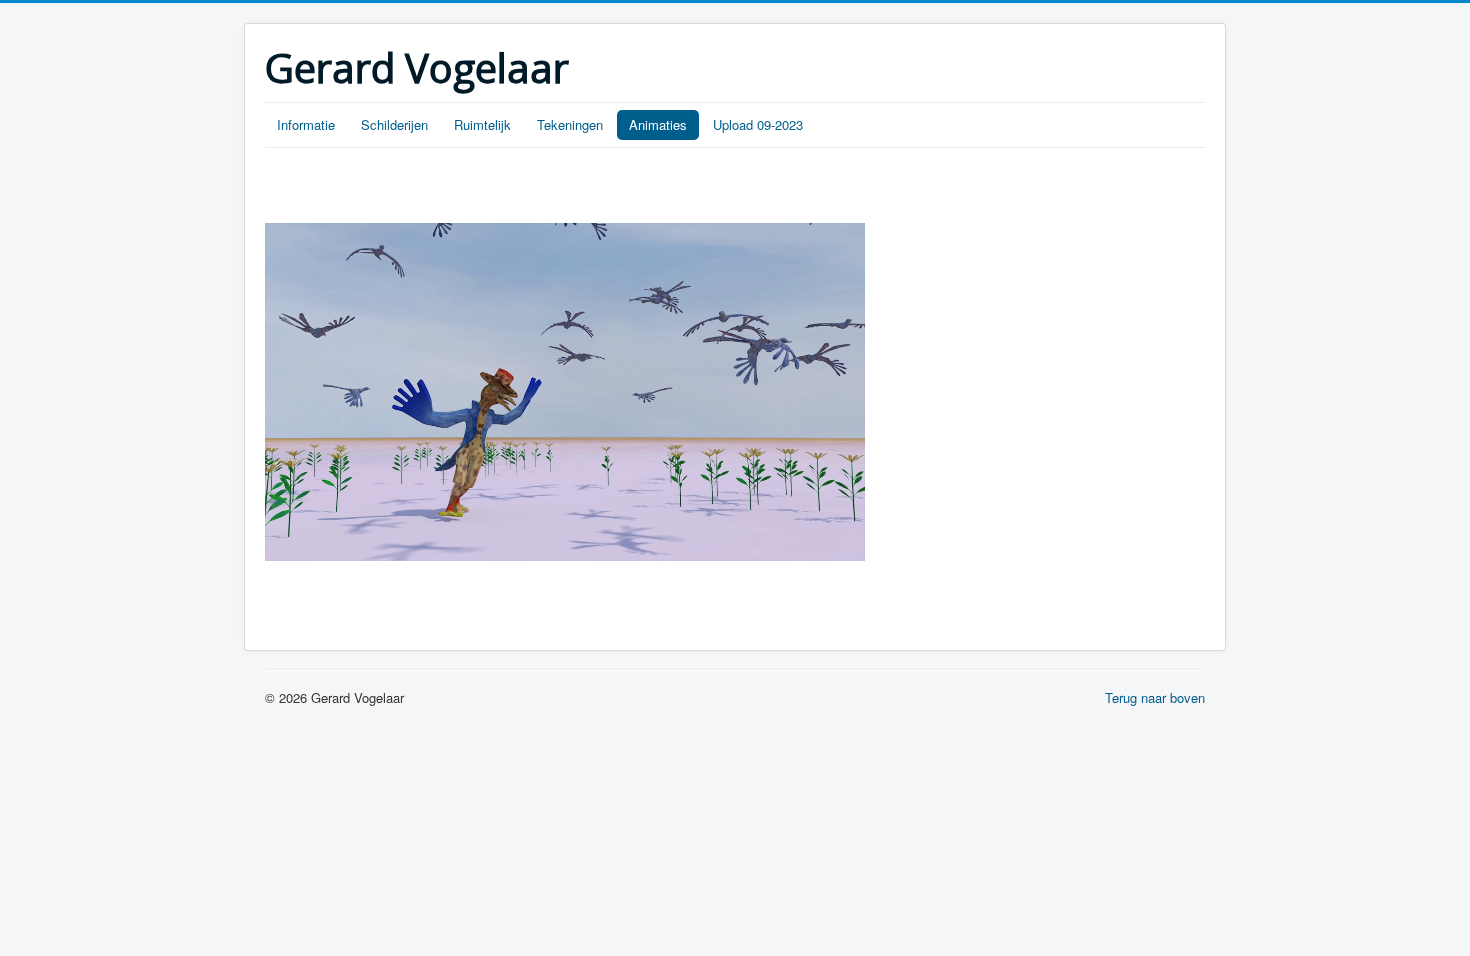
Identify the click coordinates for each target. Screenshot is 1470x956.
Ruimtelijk (482, 124)
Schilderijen (394, 124)
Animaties (658, 124)
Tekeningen (570, 124)
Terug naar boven (1155, 697)
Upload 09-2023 (758, 124)
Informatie (306, 124)
